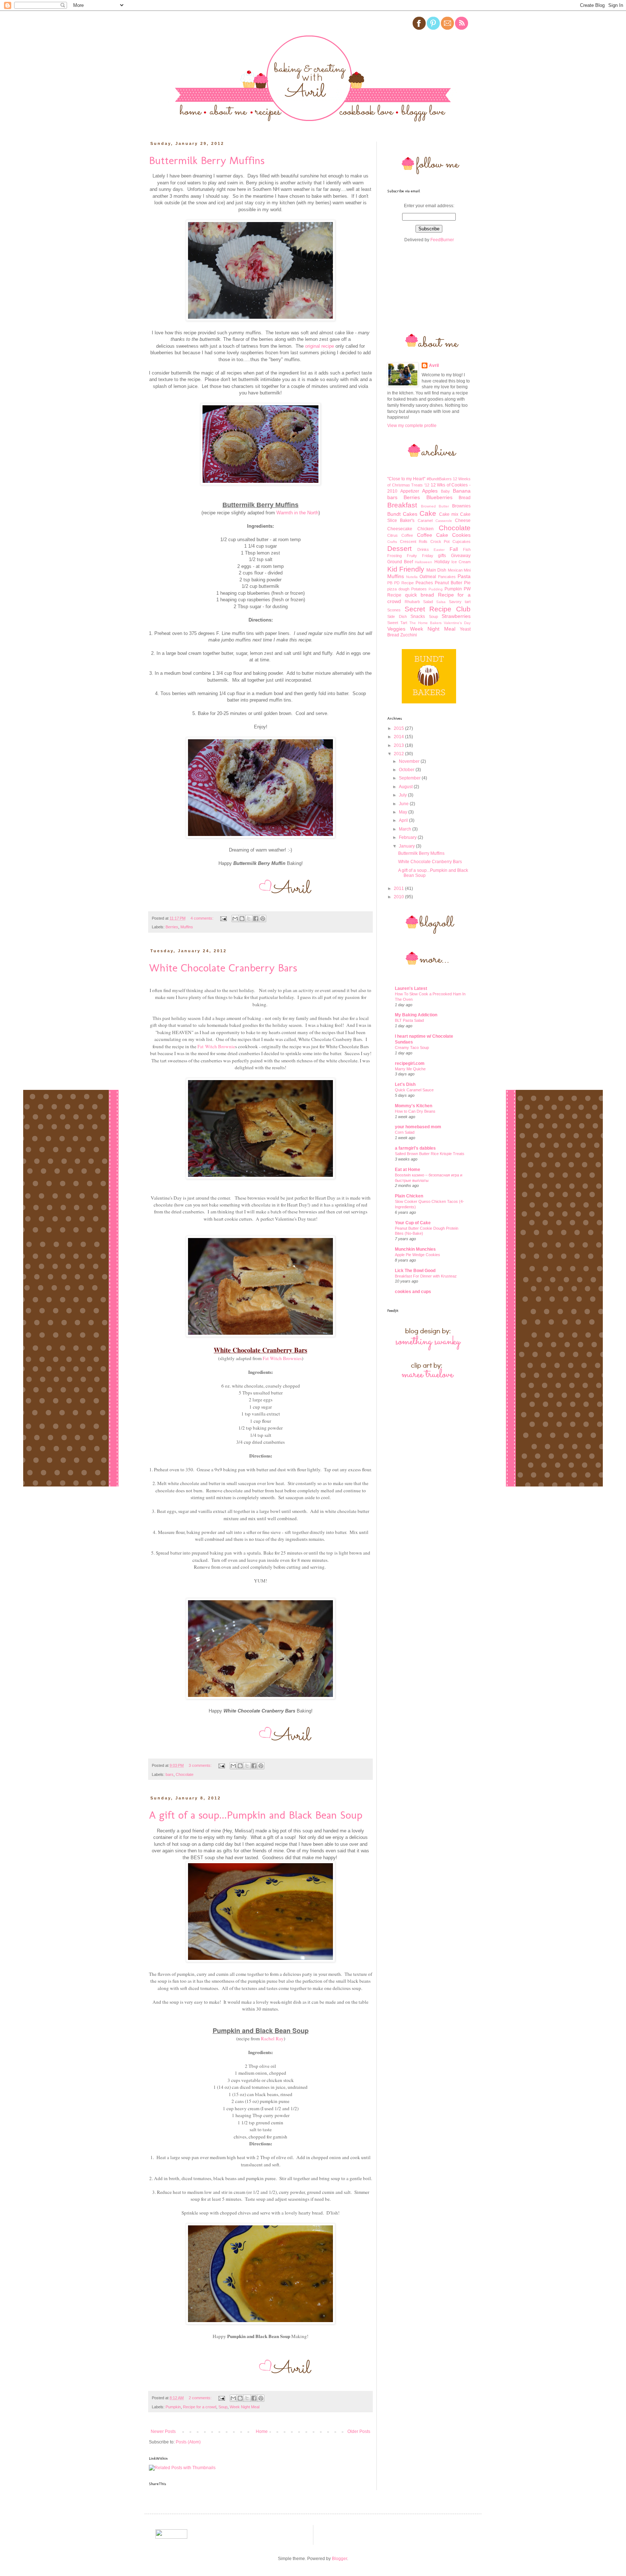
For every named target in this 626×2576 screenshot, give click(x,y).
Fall (454, 549)
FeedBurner (442, 240)
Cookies (461, 535)
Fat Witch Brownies (282, 1358)
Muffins (187, 927)
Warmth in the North (297, 513)
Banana (462, 491)
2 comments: (201, 2398)
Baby (445, 491)
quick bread (420, 595)
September (410, 778)
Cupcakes (462, 541)
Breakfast (402, 505)
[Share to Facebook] (256, 919)
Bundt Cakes (402, 514)
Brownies (461, 506)
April (404, 820)
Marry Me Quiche (410, 1069)
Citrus (393, 535)
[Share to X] (249, 919)
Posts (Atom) (188, 2442)
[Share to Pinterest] (263, 919)
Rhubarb (412, 602)
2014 (399, 737)
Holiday (442, 562)
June (404, 804)
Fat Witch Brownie (216, 1046)
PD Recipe (404, 583)
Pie (467, 583)
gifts (442, 556)
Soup (223, 2407)
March (406, 829)
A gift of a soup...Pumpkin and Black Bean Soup (256, 1815)
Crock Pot (440, 541)
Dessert (399, 549)
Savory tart (460, 602)
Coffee (407, 535)
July (403, 795)
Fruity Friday (420, 556)
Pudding (436, 589)
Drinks (423, 549)
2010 (399, 897)
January (407, 846)
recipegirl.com (410, 1063)
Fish (467, 549)
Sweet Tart (397, 623)
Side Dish (397, 616)
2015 (399, 728)
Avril (434, 365)
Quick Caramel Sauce (414, 1090)
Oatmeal (428, 577)
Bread (465, 498)
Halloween (423, 562)
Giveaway (461, 556)
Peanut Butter (448, 583)
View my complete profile (412, 426)
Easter (439, 550)
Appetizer (410, 491)
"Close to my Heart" (406, 479)
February (408, 837)
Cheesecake (400, 529)
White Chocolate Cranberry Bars (223, 968)
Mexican (455, 570)
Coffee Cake (433, 535)
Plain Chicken (409, 1196)
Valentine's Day (457, 623)
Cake (428, 513)
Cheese (463, 520)
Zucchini (409, 635)
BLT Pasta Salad (409, 1020)
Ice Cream (461, 562)
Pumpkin (173, 2407)
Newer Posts (163, 2431)
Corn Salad (405, 1132)
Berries (172, 927)
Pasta (464, 576)
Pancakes (447, 577)
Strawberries (456, 616)
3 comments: (201, 1765)
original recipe (320, 346)
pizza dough (398, 589)
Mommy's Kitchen (414, 1106)
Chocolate (185, 1774)
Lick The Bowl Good (415, 1271)
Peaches (424, 583)
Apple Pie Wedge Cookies (418, 1255)
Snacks (418, 616)
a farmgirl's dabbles (415, 1148)
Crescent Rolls (414, 541)
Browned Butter (435, 506)
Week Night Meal (245, 2407)
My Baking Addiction (416, 1015)
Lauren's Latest (411, 988)
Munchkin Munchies (415, 1249)
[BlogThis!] (242, 919)
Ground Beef (400, 562)
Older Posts (359, 2431)
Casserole (444, 521)
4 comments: (203, 918)
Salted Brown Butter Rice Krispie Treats (430, 1154)
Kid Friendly (406, 569)
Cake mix (449, 514)
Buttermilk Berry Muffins (207, 160)
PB (390, 583)
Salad (428, 602)
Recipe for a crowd (200, 2407)
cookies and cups (413, 1292)
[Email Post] (223, 918)
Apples (430, 491)
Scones (394, 610)
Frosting (395, 556)
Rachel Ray (272, 2038)
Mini (467, 570)
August (406, 787)
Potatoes (419, 589)
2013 (399, 745)
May (404, 812)
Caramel (425, 520)
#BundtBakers (439, 479)
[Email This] (235, 919)
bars (170, 1774)
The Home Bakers (425, 623)
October (407, 770)
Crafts (392, 542)
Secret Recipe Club (438, 609)
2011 (399, 888)
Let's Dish (405, 1084)
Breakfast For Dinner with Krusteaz (426, 1276)
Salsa (441, 602)
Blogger (339, 2559)
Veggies (396, 629)
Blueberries (439, 497)
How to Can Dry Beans (415, 1111)
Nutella (412, 577)
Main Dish (436, 570)
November (410, 761)
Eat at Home (408, 1170)
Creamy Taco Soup (412, 1047)
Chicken (425, 529)
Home (262, 2431)
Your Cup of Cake (413, 1223)
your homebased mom (418, 1127)
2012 (399, 754)
